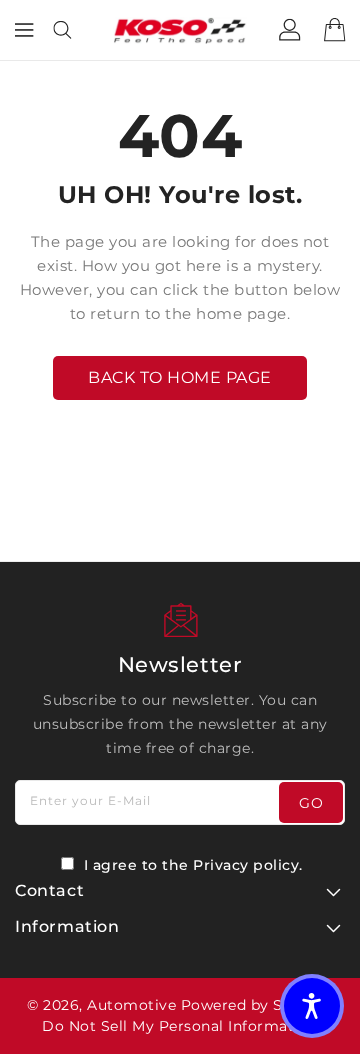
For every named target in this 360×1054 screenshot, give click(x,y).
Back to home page (180, 377)
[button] (312, 1006)
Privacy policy (246, 865)
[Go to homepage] (180, 30)
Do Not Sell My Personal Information (180, 1026)
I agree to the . (193, 865)
